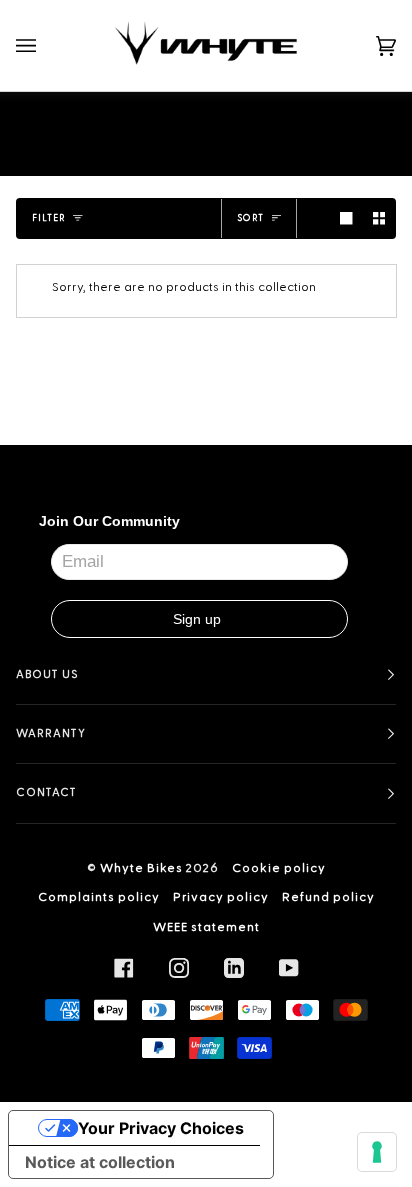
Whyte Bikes (141, 868)
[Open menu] (46, 45)
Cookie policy (279, 868)
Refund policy (328, 897)
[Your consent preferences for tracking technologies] (377, 1152)
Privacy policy (221, 897)
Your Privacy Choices (161, 1128)
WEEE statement (206, 927)
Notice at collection (100, 1162)
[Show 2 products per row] (379, 218)
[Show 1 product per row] (346, 218)
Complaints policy (99, 897)
